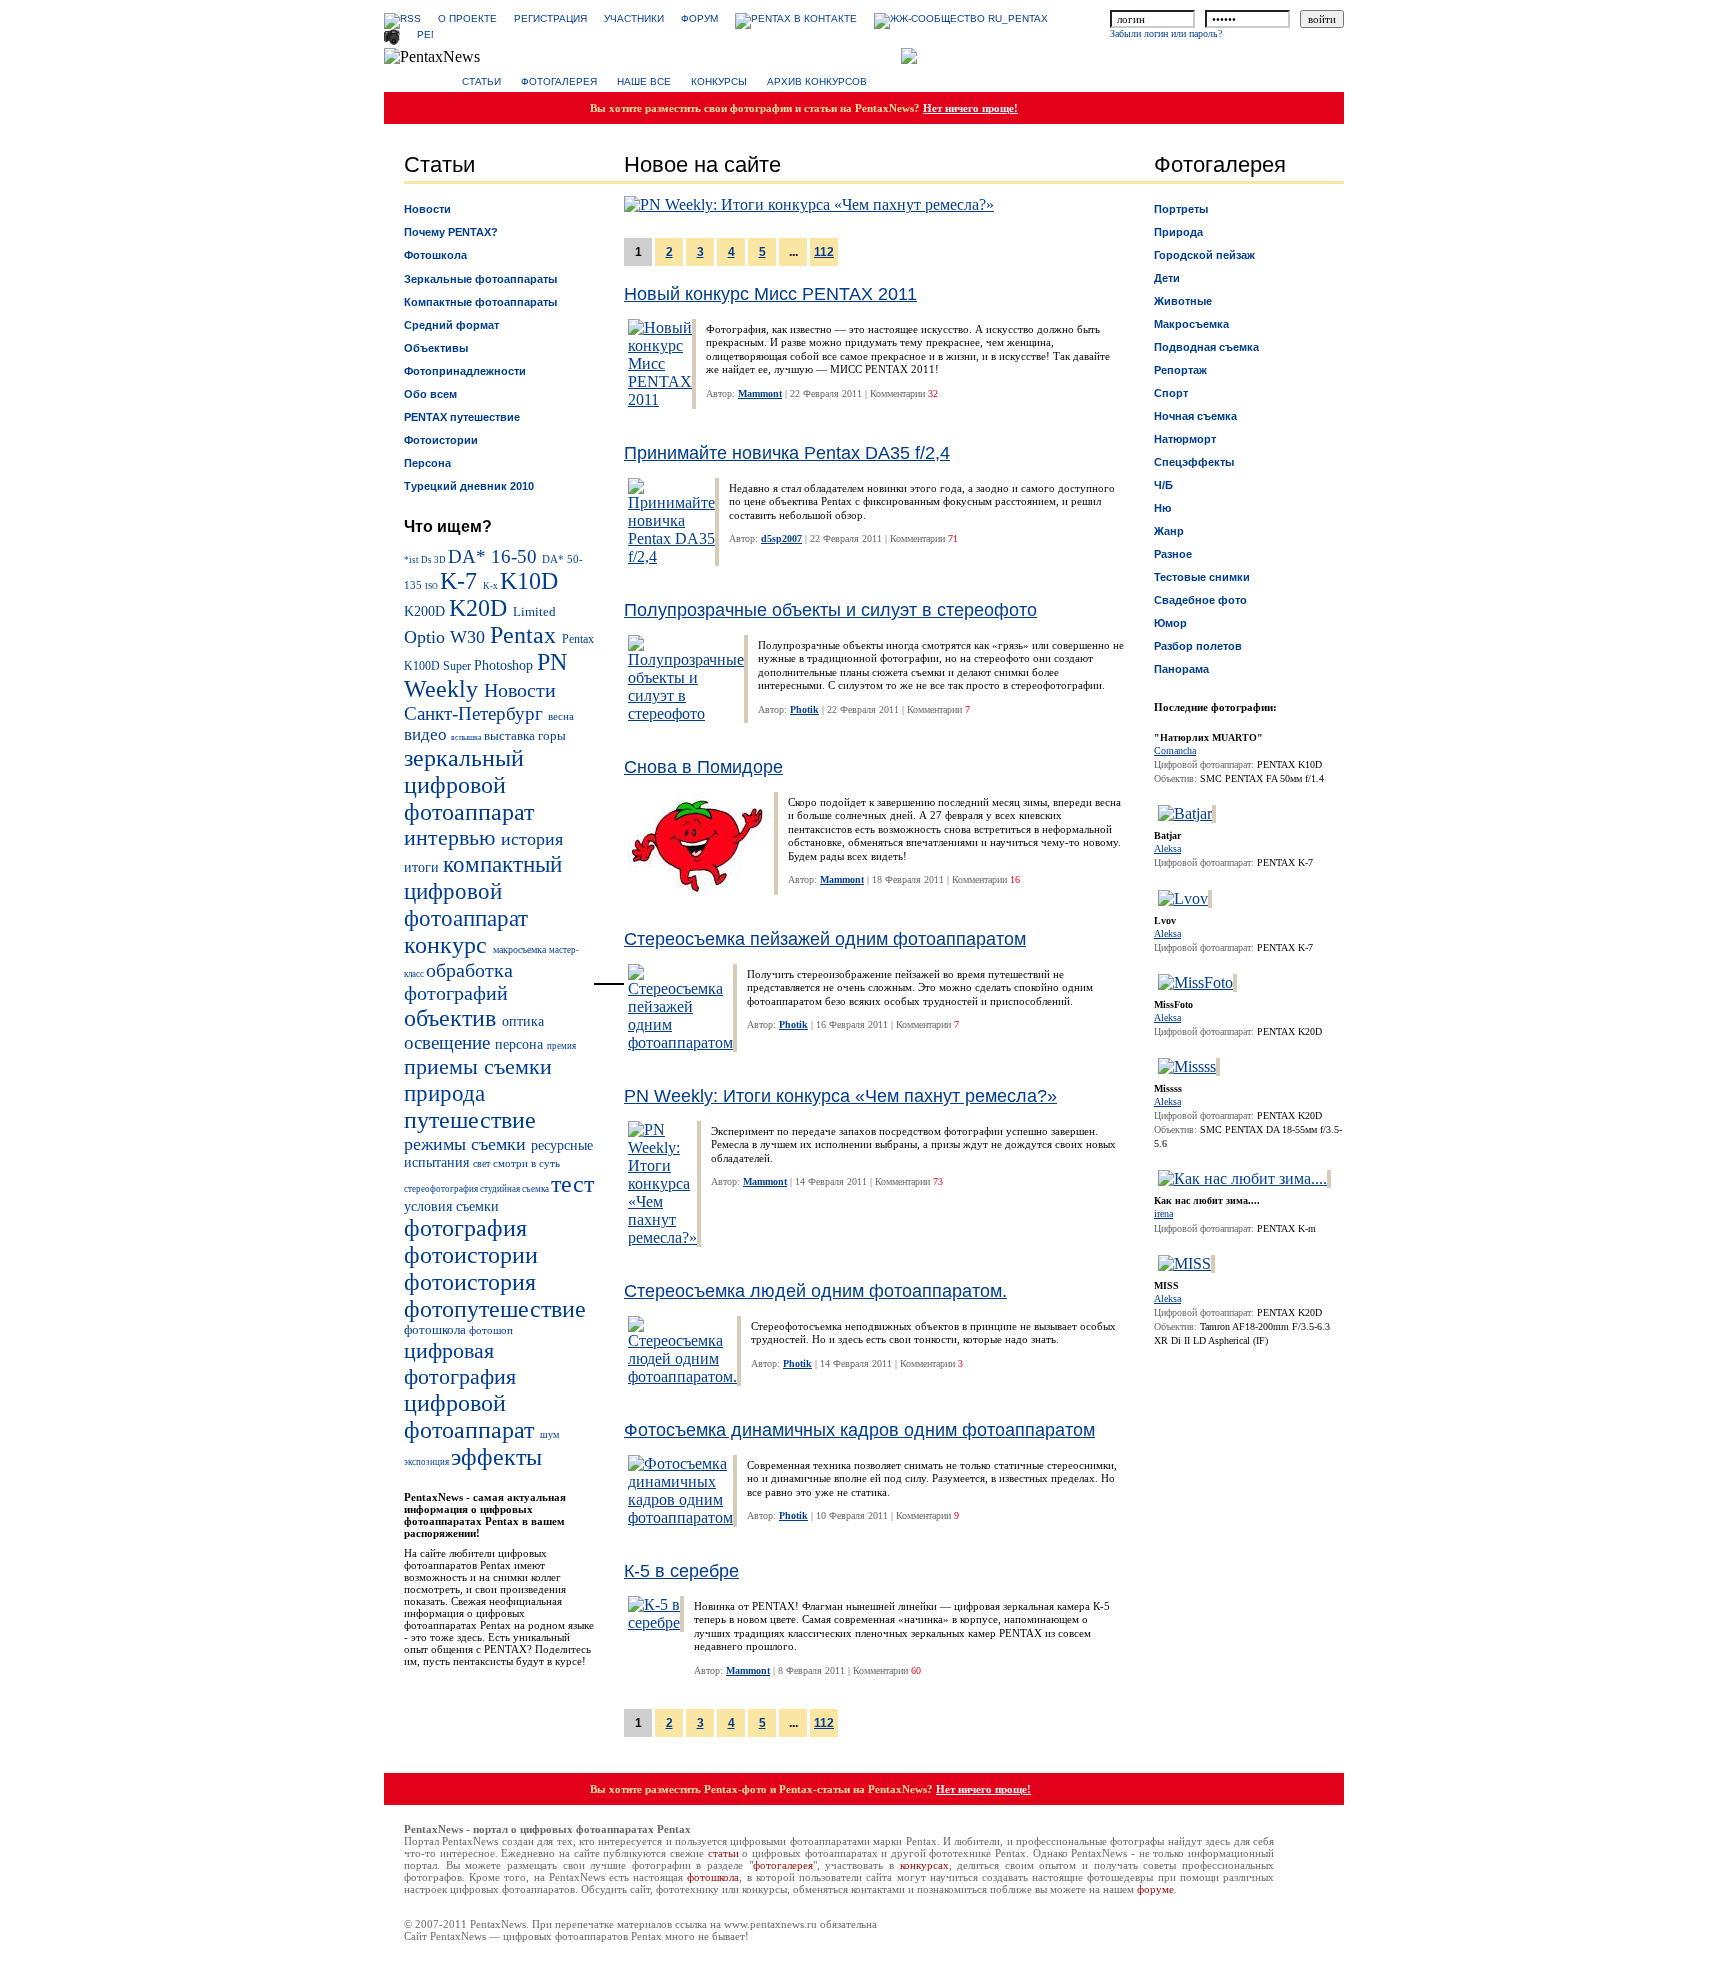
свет (483, 1163)
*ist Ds (419, 560)
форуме (1155, 1889)
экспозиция (427, 1462)
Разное (1173, 554)
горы (552, 736)
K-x (491, 586)
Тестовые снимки (1202, 577)
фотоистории (471, 1255)
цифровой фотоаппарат (472, 1416)
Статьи (481, 81)
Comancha (1175, 750)
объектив (453, 1018)
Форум (699, 18)
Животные (1183, 301)
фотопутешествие (495, 1309)
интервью (452, 838)
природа (444, 1093)
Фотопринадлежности (465, 371)
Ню (1162, 508)
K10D (529, 581)
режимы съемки (467, 1144)
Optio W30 (447, 637)
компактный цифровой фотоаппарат (483, 891)
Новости (427, 209)
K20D (481, 608)
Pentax (526, 635)
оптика (523, 1021)
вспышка (467, 737)
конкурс (448, 945)
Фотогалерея (559, 81)
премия (561, 1046)
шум (549, 1434)
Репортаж (1180, 370)
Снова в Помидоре (703, 767)
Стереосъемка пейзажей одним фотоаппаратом (825, 939)
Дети (1167, 278)
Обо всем (430, 394)
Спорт (1171, 393)
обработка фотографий (458, 981)
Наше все (644, 81)
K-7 (461, 581)
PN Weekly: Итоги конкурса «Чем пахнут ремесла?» (840, 1096)
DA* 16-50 (495, 556)
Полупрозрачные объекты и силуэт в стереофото (830, 610)
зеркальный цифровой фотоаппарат (469, 785)
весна (561, 716)
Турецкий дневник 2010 (469, 486)
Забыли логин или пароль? (1166, 33)
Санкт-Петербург (476, 713)
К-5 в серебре (681, 1571)
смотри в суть (526, 1163)
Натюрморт (1185, 439)
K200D (426, 611)
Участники (634, 18)
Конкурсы (719, 81)
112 (824, 252)
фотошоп (491, 1330)
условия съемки (451, 1206)
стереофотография (442, 1189)
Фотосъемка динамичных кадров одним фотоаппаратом (859, 1430)
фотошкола (436, 1330)
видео (427, 734)
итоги (423, 867)
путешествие (470, 1120)
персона (521, 1044)
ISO (432, 586)
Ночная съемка (1195, 416)
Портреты (1181, 209)
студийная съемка (515, 1189)
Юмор (1170, 623)
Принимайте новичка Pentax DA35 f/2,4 (787, 453)
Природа (1178, 232)
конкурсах (924, 1865)
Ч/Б (1163, 485)
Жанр (1169, 531)
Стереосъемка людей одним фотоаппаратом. (815, 1291)
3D (441, 560)
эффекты (496, 1457)
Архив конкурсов (817, 81)
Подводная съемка (1206, 347)
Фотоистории (441, 440)
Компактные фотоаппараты (480, 302)
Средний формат (451, 325)
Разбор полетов (1198, 646)
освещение (449, 1042)
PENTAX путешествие (462, 417)
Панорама (1181, 669)
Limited (534, 612)
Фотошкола (435, 255)
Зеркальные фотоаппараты (480, 279)
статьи (723, 1853)
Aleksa (1167, 848)
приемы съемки (478, 1066)
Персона (427, 463)
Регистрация (550, 18)
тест (572, 1184)
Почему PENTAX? (451, 232)
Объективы (436, 348)
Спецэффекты (1194, 462)
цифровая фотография (460, 1363)
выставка (511, 736)
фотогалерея (783, 1865)
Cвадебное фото (1200, 600)
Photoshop (505, 665)
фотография (465, 1228)
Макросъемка (1191, 324)
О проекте (467, 18)
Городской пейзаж (1204, 255)
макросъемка (521, 949)
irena (1163, 1213)
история (532, 839)
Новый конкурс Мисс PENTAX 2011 (770, 294)
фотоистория (470, 1282)
